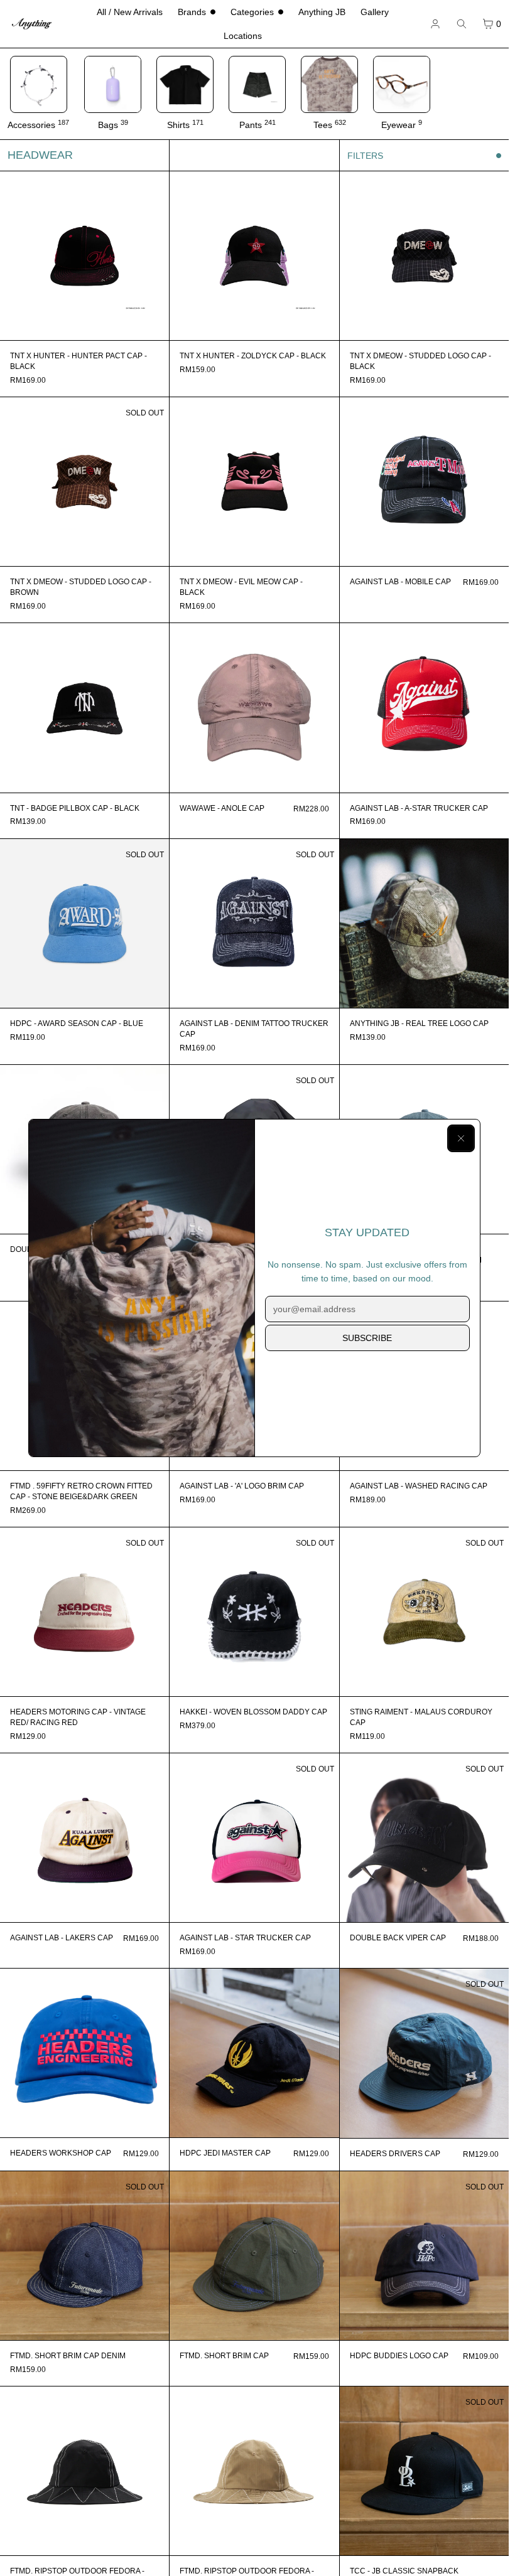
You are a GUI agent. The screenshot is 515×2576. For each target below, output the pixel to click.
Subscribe (367, 1338)
